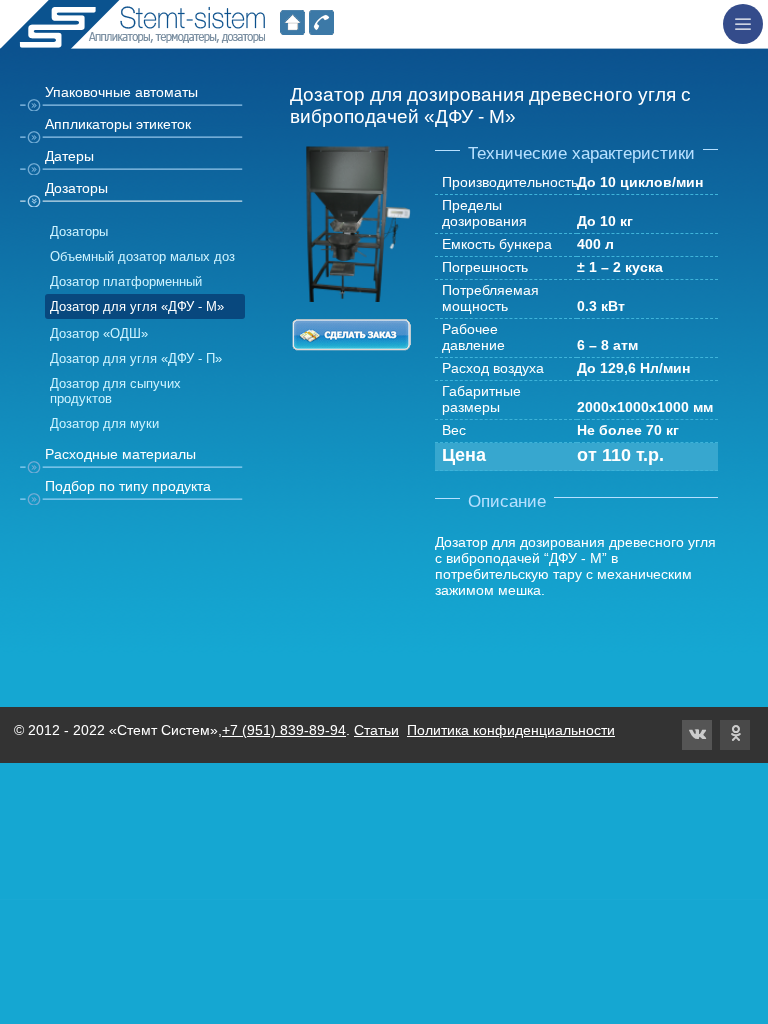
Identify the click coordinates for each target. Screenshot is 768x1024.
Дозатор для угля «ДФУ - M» (137, 306)
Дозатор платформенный (126, 281)
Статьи (376, 730)
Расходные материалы (120, 454)
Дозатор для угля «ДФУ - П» (136, 358)
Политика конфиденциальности (511, 730)
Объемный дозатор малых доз (142, 256)
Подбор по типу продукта (128, 486)
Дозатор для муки (104, 423)
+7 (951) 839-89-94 (284, 730)
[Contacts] (321, 27)
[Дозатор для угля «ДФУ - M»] (351, 294)
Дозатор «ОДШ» (99, 333)
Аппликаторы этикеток (118, 124)
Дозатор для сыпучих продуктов (115, 391)
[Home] (292, 27)
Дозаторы (76, 188)
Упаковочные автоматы (121, 92)
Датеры (69, 156)
